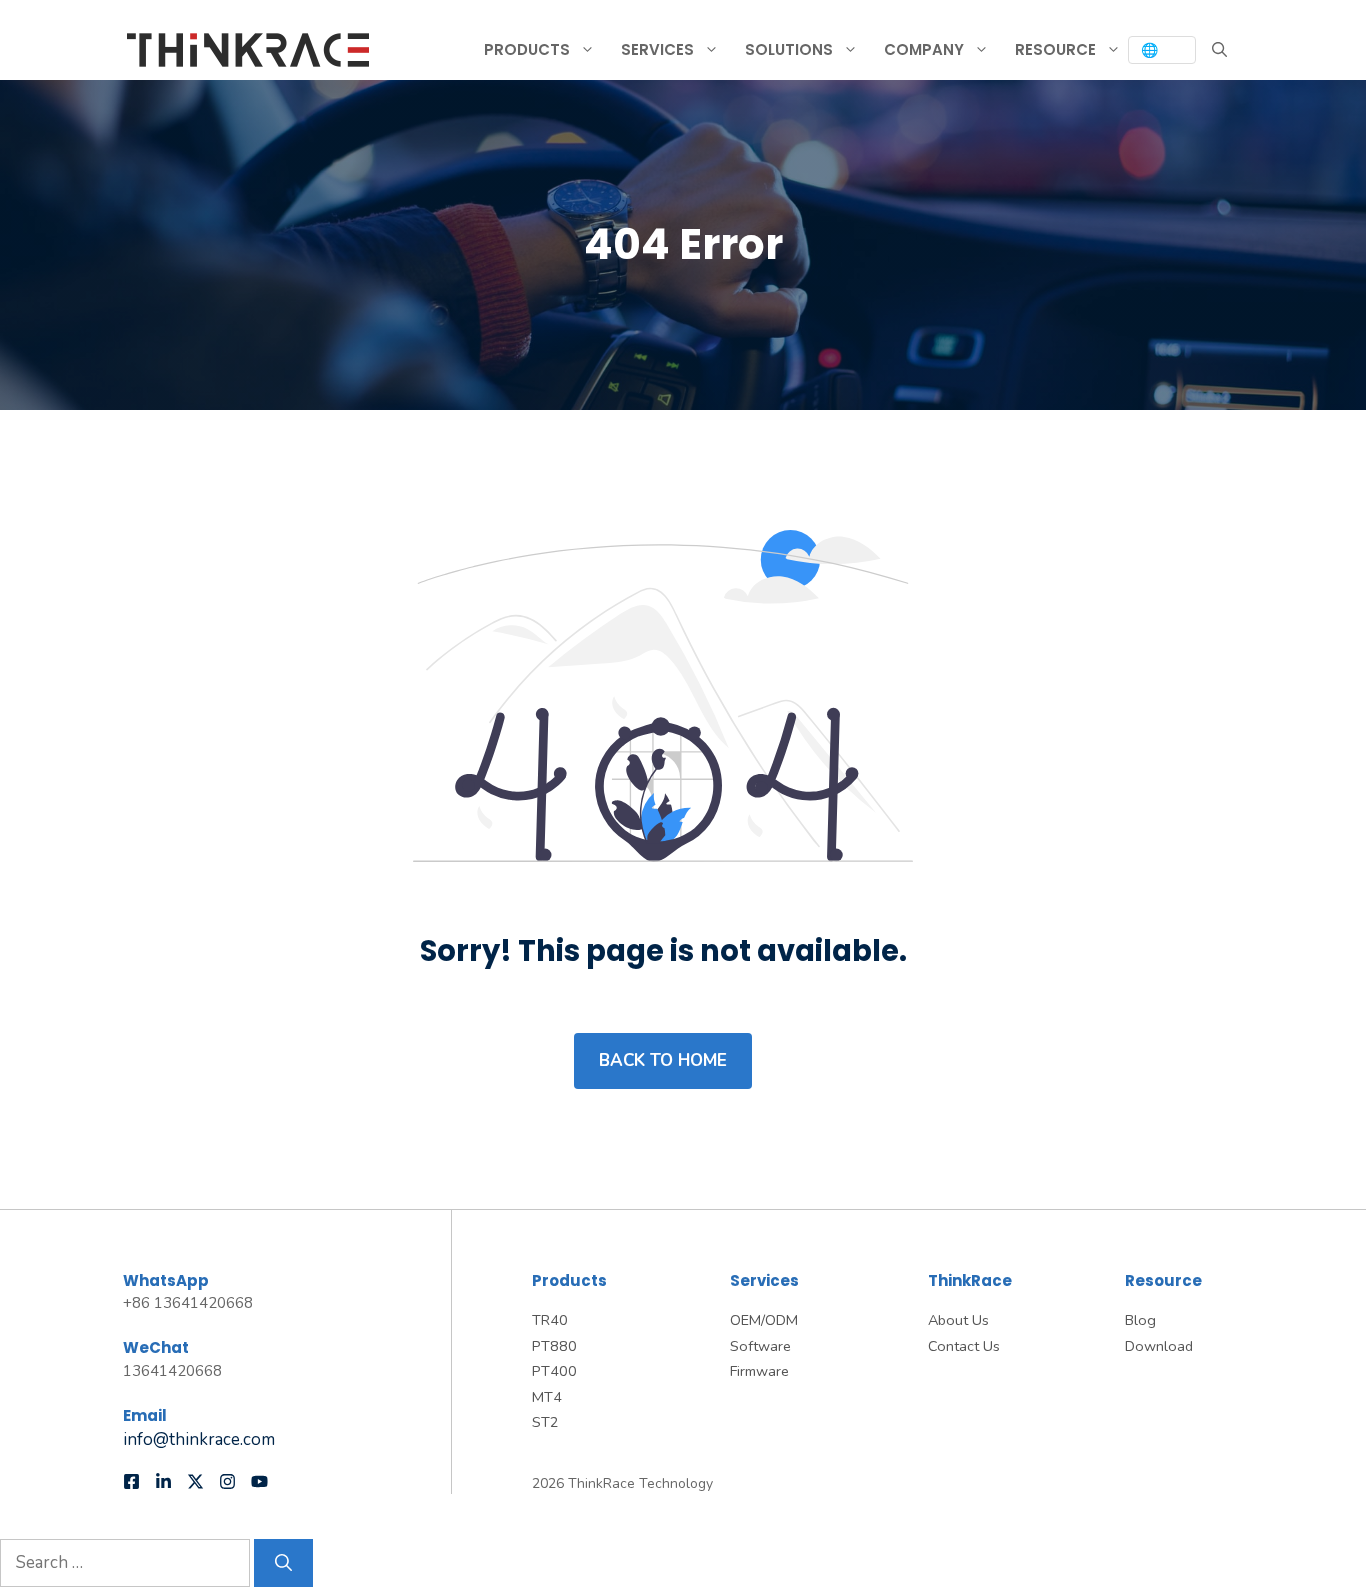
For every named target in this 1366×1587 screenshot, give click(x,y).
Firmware (759, 1371)
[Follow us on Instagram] (227, 1481)
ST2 (545, 1422)
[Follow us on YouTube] (259, 1481)
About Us (958, 1320)
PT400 (554, 1371)
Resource (1055, 49)
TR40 (550, 1320)
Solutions (789, 49)
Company (924, 49)
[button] (1219, 50)
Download (1159, 1346)
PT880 (554, 1346)
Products (527, 49)
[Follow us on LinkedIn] (163, 1481)
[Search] (283, 1563)
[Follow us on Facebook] (131, 1481)
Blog (1140, 1320)
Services (657, 49)
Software (760, 1346)
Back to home (663, 1060)
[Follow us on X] (195, 1481)
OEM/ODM (764, 1320)
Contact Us (964, 1346)
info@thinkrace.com (199, 1439)
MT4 (547, 1397)
